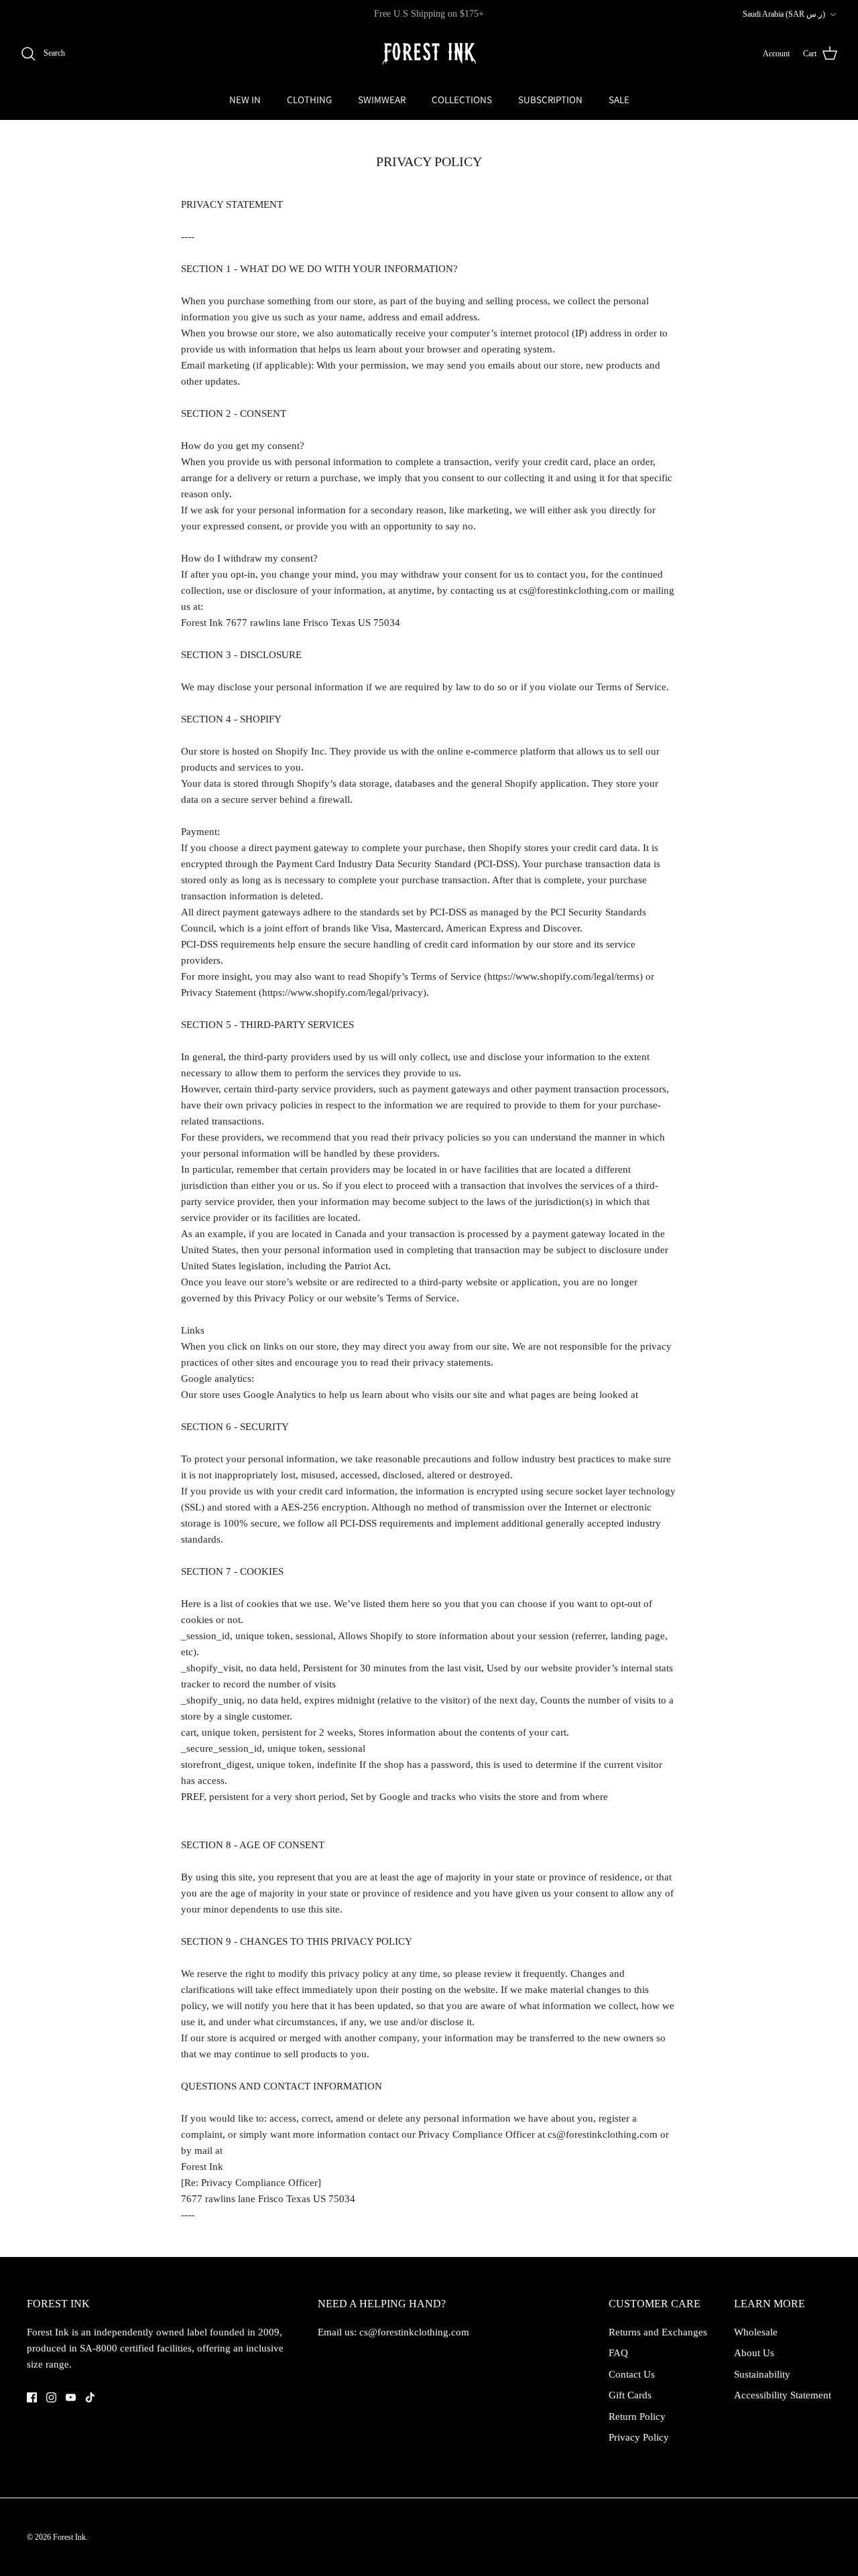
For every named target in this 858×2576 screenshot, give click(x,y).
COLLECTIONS (462, 100)
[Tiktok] (90, 2397)
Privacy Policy (639, 2437)
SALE (619, 100)
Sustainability (762, 2374)
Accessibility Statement (783, 2395)
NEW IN (245, 100)
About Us (754, 2353)
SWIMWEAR (382, 100)
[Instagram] (51, 2397)
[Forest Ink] (429, 54)
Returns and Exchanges (658, 2332)
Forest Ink (69, 2537)
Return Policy (637, 2417)
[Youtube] (71, 2397)
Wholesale (756, 2332)
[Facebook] (32, 2397)
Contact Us (632, 2374)
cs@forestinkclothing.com (414, 2332)
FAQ (618, 2353)
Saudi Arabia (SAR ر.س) (784, 14)
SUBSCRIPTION (550, 100)
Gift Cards (630, 2395)
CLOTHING (309, 100)
